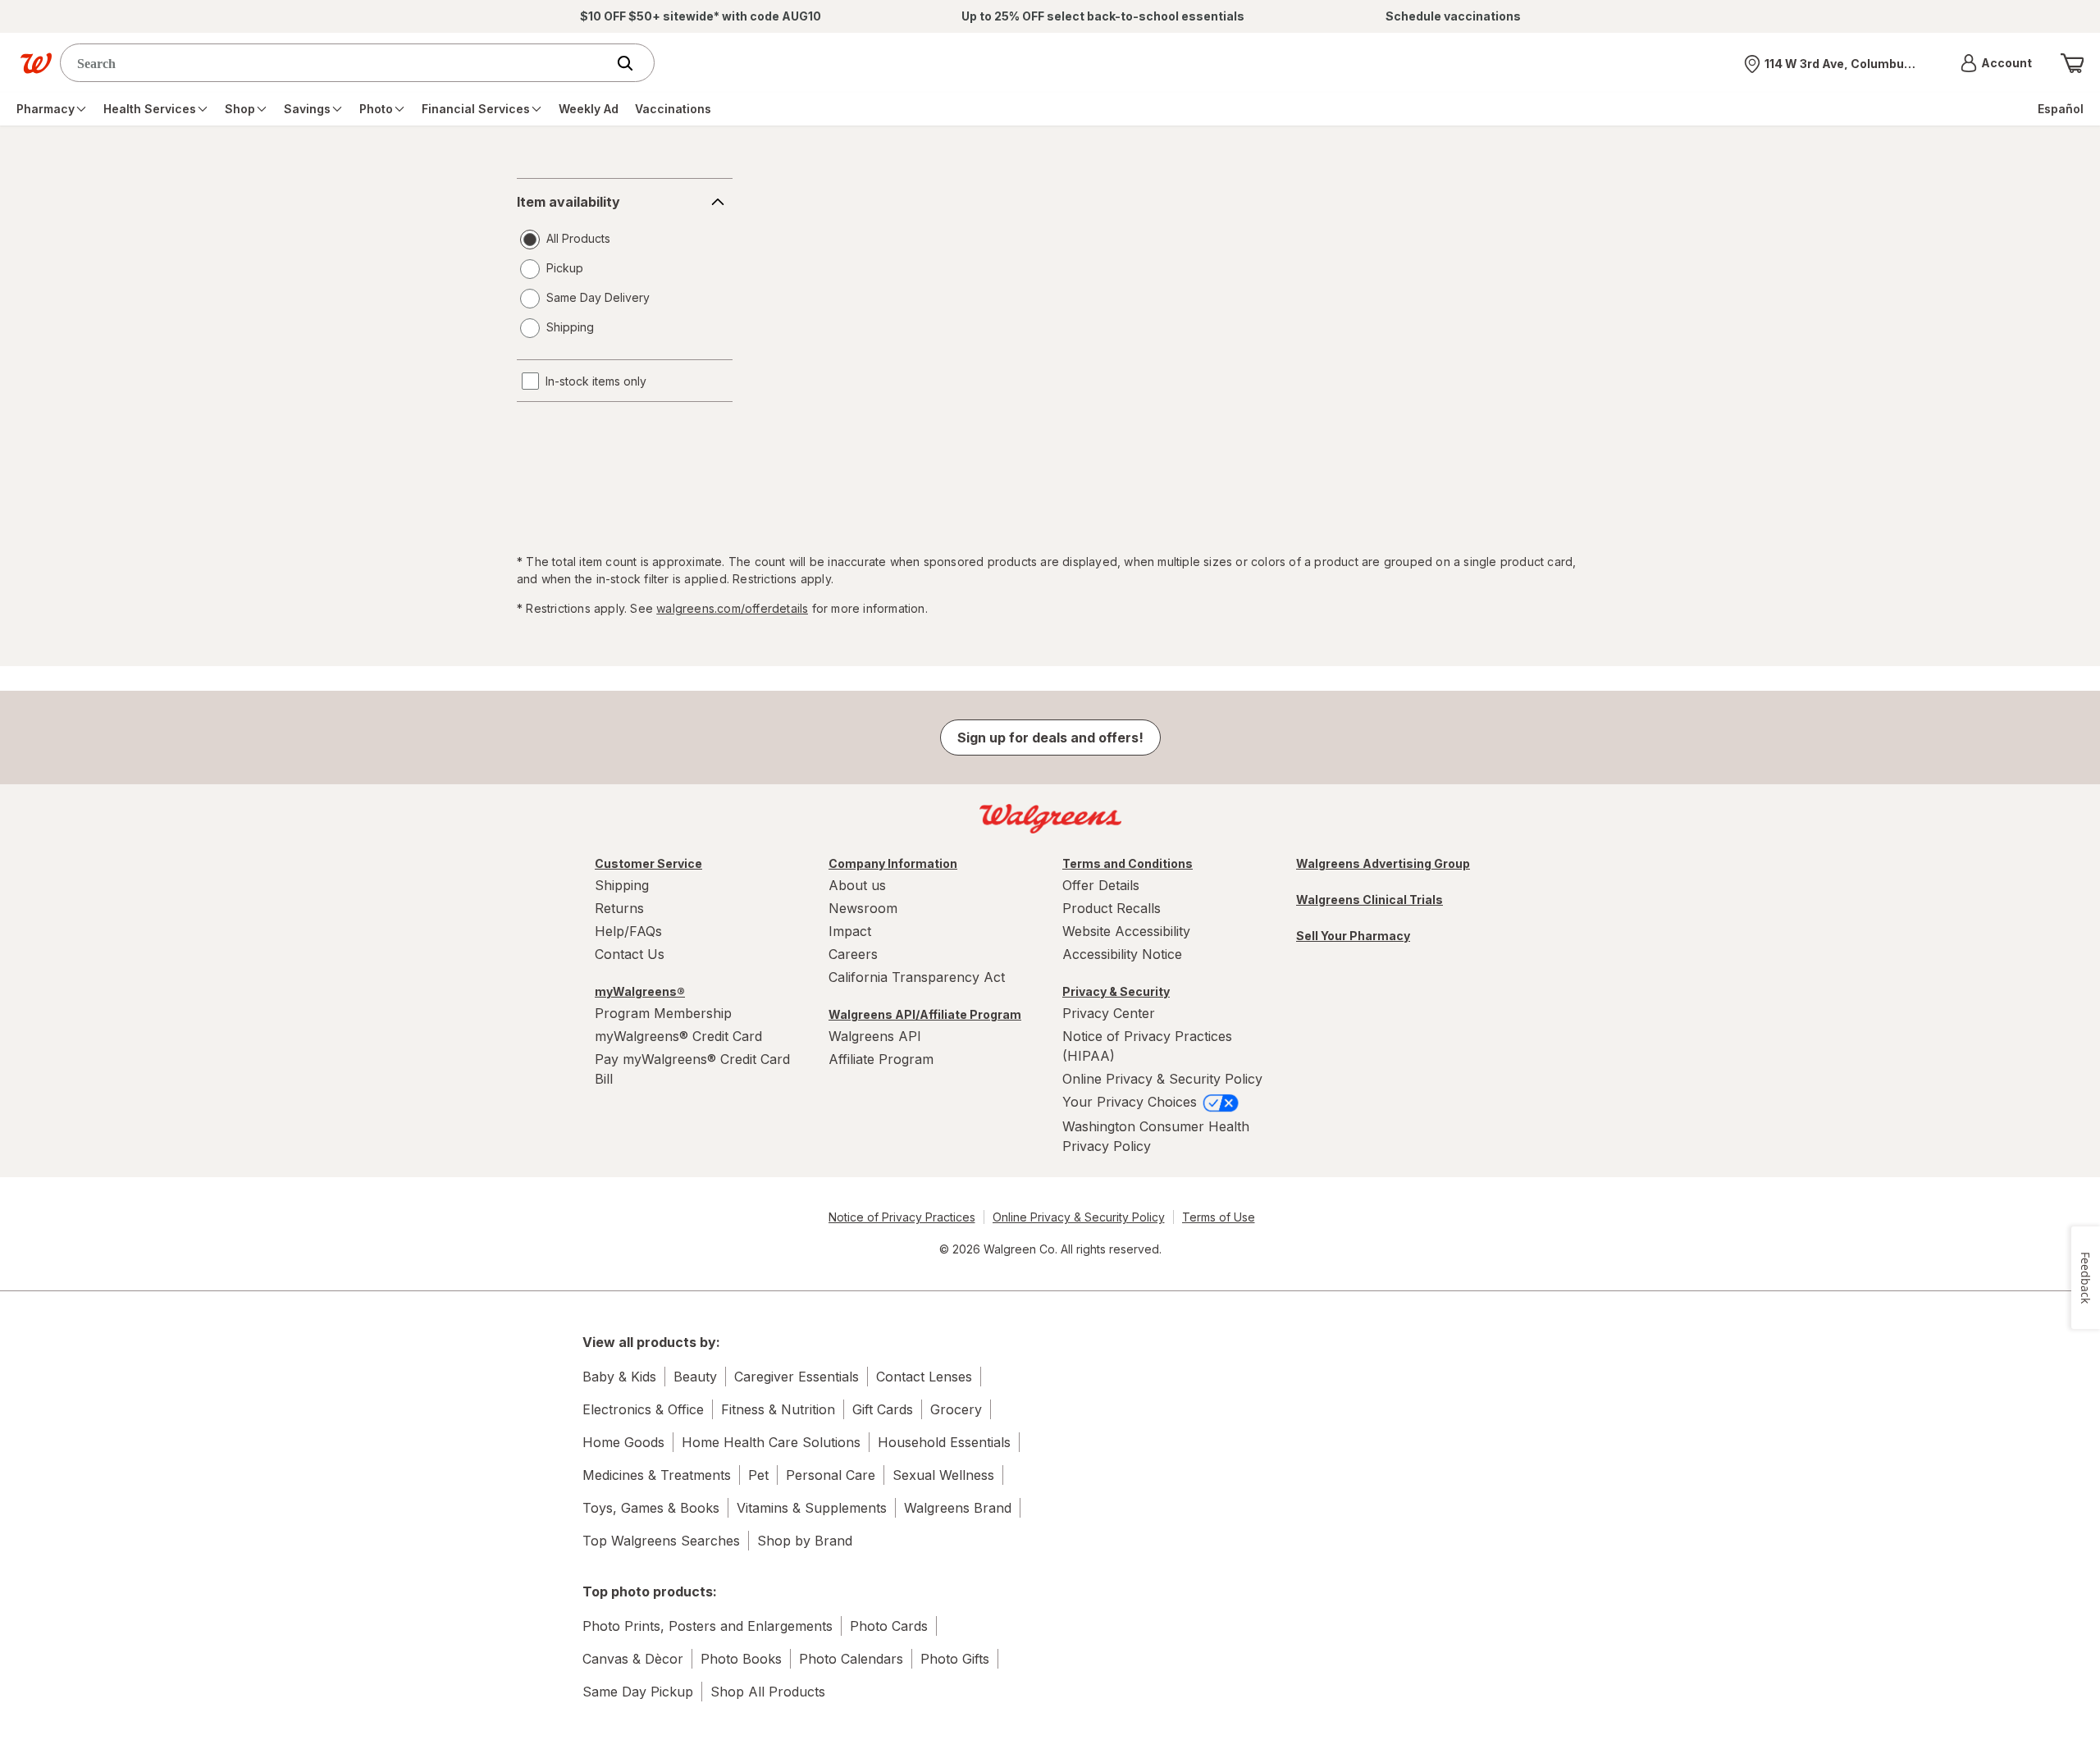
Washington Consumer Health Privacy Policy (1156, 1136)
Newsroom (863, 908)
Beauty (695, 1377)
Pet (758, 1475)
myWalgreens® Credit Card (678, 1036)
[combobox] (337, 63)
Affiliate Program (881, 1059)
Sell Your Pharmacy (1353, 936)
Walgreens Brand (958, 1508)
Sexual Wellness (943, 1475)
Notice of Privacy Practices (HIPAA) (1147, 1046)
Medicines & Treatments (657, 1475)
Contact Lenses (924, 1377)
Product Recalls (1112, 908)
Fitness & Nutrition (778, 1409)
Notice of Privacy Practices (902, 1217)
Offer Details (1101, 885)
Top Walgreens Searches (661, 1541)
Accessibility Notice (1122, 954)
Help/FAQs (628, 931)
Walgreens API (875, 1036)
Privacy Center (1109, 1013)
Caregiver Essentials (797, 1377)
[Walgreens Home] (36, 63)
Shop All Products (768, 1692)
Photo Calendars (851, 1659)
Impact (850, 931)
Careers (853, 954)
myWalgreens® (640, 991)
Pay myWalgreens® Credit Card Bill (692, 1069)
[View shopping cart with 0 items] (2072, 63)
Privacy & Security (1116, 991)
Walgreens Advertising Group (1383, 863)
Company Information (893, 863)
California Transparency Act (917, 977)
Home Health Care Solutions (771, 1442)
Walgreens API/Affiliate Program (925, 1014)
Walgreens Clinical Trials (1370, 900)
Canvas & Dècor (633, 1659)
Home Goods (623, 1442)
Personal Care (831, 1475)
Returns (619, 908)
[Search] (633, 63)
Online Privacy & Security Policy (1162, 1079)
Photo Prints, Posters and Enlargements (708, 1626)
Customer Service (648, 863)
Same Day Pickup (638, 1692)
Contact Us (630, 954)
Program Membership (663, 1013)
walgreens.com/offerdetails (732, 608)
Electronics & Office (643, 1409)
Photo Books (741, 1659)
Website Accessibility (1126, 931)
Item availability (568, 202)
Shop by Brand (805, 1541)
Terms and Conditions (1128, 863)
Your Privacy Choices (1132, 1102)
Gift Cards (883, 1409)
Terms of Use (1219, 1217)
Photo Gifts (955, 1659)
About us (857, 885)
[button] (1996, 63)
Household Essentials (944, 1442)
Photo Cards (889, 1626)
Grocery (956, 1409)
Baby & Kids (619, 1377)
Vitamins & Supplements (812, 1508)
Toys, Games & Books (651, 1508)
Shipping (622, 885)
